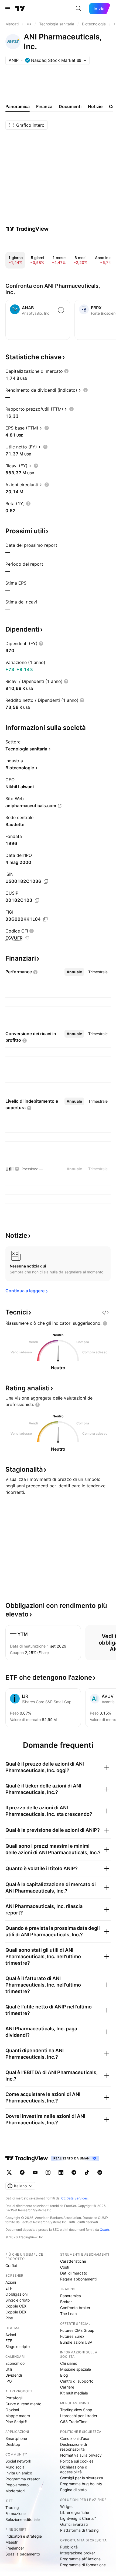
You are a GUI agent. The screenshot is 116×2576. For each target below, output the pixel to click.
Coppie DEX (16, 2312)
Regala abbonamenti (78, 2279)
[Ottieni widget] (105, 1312)
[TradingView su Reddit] (100, 2172)
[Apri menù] (8, 9)
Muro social (15, 2467)
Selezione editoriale (23, 2519)
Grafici (11, 2265)
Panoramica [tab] (18, 106)
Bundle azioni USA (76, 2342)
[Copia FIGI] (45, 919)
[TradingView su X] (9, 2172)
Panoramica (71, 2296)
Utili (9, 2369)
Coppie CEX (16, 2306)
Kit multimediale (74, 2393)
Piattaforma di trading (79, 2530)
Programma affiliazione (80, 2559)
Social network (18, 2461)
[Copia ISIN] (46, 881)
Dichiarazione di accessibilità (74, 2469)
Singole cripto (18, 2300)
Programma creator (23, 2479)
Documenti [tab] (70, 106)
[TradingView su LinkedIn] (61, 2172)
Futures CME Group (77, 2330)
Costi (65, 2267)
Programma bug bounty (81, 2484)
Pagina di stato (73, 2490)
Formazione (16, 2513)
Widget (66, 2506)
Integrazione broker (78, 2553)
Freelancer (15, 2548)
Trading (12, 2508)
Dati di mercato (74, 2273)
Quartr (105, 2230)
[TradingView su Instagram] (48, 2172)
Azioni (11, 2282)
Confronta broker (75, 2308)
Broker (66, 2302)
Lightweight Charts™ (78, 2518)
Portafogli (14, 2398)
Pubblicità (69, 2547)
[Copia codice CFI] (27, 938)
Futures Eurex (72, 2336)
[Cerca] (79, 9)
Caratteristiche (73, 2261)
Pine (9, 2318)
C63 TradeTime (74, 2422)
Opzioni (12, 2410)
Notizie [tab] (95, 106)
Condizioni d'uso (75, 2438)
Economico (15, 2363)
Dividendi (14, 2375)
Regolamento (17, 2485)
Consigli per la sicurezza (82, 2478)
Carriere (67, 2387)
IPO (9, 2381)
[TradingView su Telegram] (74, 2172)
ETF (9, 2288)
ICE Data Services (74, 2198)
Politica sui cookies (77, 2461)
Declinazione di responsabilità (74, 2447)
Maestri (12, 2542)
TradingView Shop (76, 2410)
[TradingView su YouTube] (35, 2172)
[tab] (74, 972)
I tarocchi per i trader (79, 2416)
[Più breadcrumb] (29, 24)
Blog (64, 2375)
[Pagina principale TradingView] (20, 9)
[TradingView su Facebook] (22, 2172)
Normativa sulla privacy (81, 2455)
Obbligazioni (16, 2294)
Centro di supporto (77, 2381)
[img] (79, 60)
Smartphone (16, 2438)
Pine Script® (16, 2422)
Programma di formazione (83, 2565)
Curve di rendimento (23, 2404)
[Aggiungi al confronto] (61, 310)
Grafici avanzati (74, 2524)
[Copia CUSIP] (37, 900)
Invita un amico (19, 2473)
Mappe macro (18, 2416)
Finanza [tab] (44, 106)
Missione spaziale (76, 2369)
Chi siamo (69, 2363)
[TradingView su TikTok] (87, 2172)
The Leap (69, 2314)
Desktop (13, 2444)
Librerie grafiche (75, 2512)
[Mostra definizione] (66, 371)
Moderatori (15, 2491)
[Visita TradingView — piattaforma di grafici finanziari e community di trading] (27, 229)
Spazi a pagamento (23, 2554)
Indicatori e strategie (24, 2536)
